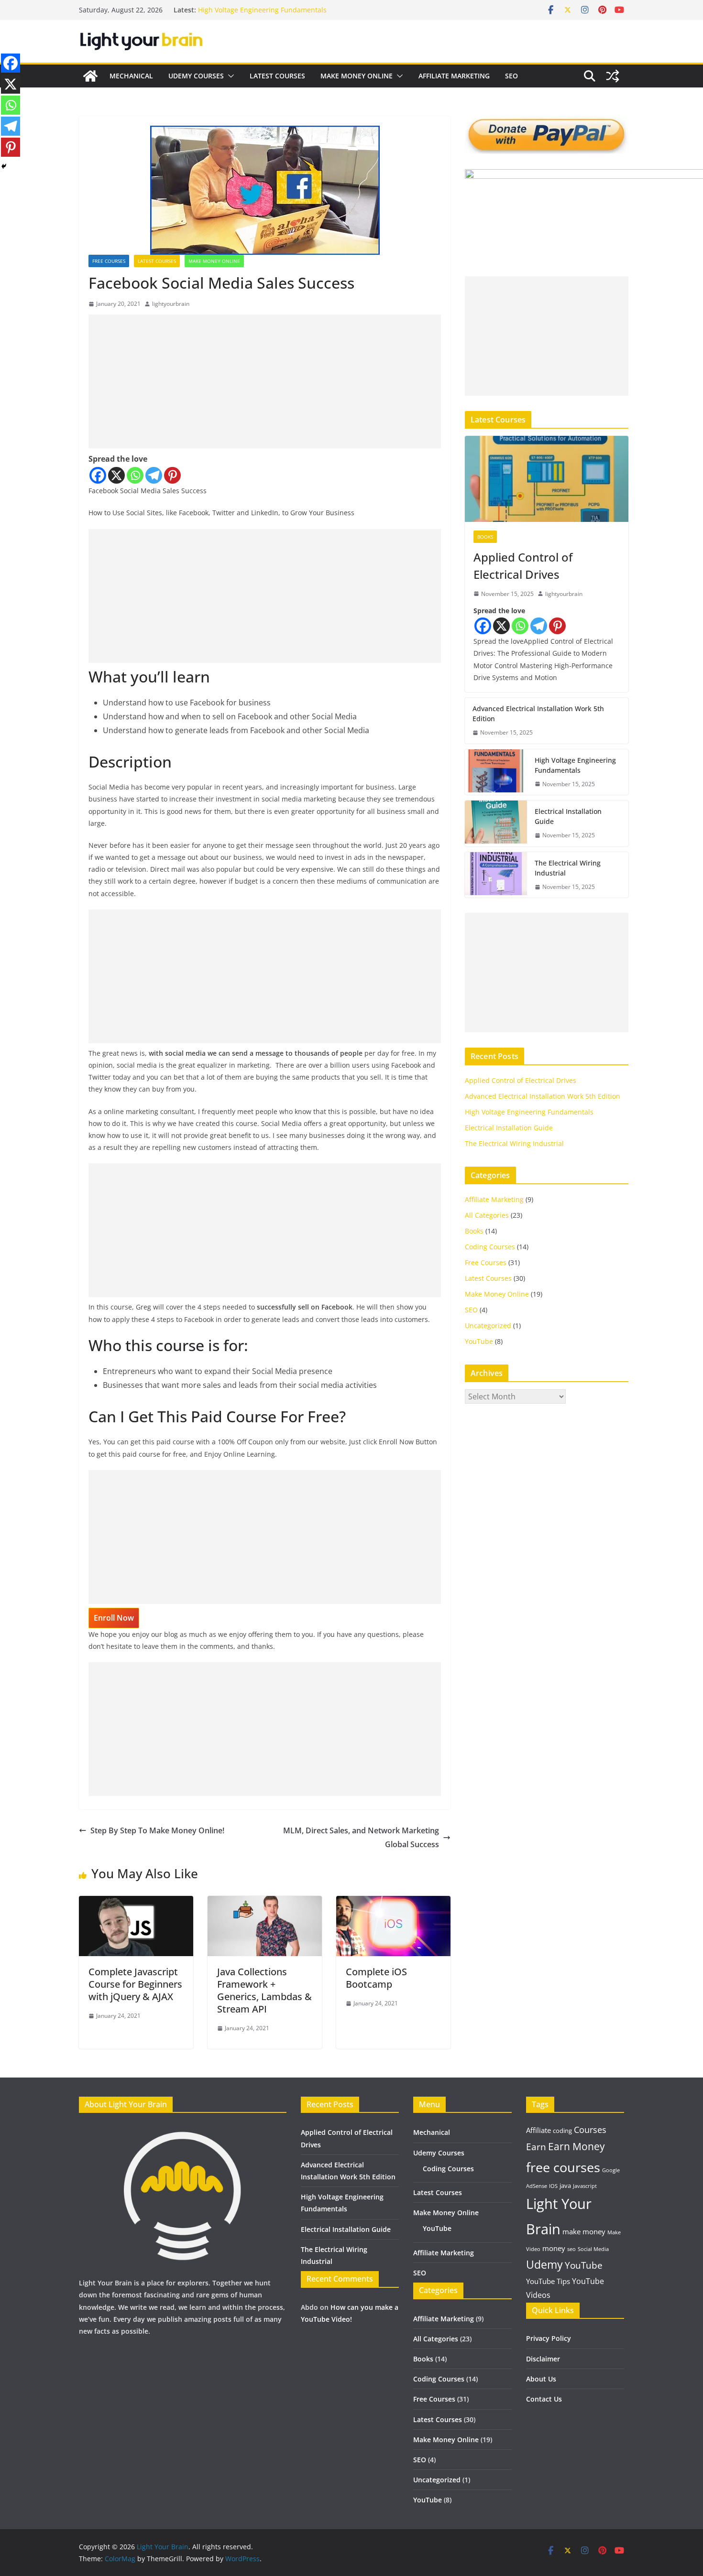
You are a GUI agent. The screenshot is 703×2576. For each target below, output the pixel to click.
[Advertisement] (265, 381)
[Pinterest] (172, 475)
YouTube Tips (548, 2281)
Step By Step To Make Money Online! (157, 1830)
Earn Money (577, 2146)
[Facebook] (98, 475)
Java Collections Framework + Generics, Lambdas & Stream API (264, 1990)
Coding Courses (490, 1247)
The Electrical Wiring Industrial (568, 868)
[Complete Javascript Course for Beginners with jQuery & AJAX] (136, 1903)
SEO (511, 76)
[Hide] (4, 166)
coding (562, 2131)
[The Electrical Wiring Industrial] (496, 875)
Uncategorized (488, 1326)
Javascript (585, 2186)
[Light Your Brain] (90, 76)
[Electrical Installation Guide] (496, 823)
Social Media (593, 2249)
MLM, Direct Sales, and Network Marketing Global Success (361, 1837)
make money (584, 2231)
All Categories (487, 1215)
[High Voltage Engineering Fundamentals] (496, 772)
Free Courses (109, 261)
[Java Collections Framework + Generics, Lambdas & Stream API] (265, 1903)
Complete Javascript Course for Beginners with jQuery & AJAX (135, 1984)
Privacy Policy (549, 2338)
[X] (116, 475)
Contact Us (544, 2399)
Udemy (544, 2265)
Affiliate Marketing (454, 76)
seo (571, 2249)
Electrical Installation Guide (568, 816)
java (565, 2186)
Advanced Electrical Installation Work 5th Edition (538, 714)
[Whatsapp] (135, 475)
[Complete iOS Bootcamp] (393, 1903)
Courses (590, 2130)
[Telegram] (154, 475)
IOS (553, 2186)
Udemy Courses (196, 76)
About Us (541, 2379)
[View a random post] (613, 76)
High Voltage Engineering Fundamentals (262, 10)
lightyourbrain (171, 304)
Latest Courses (277, 76)
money (554, 2248)
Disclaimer (543, 2359)
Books (485, 537)
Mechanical (131, 76)
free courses (563, 2167)
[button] (229, 76)
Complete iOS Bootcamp (376, 1978)
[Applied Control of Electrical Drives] (547, 479)
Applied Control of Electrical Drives (523, 566)
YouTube (479, 1341)
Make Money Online (357, 76)
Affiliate (538, 2130)
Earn (536, 2147)
